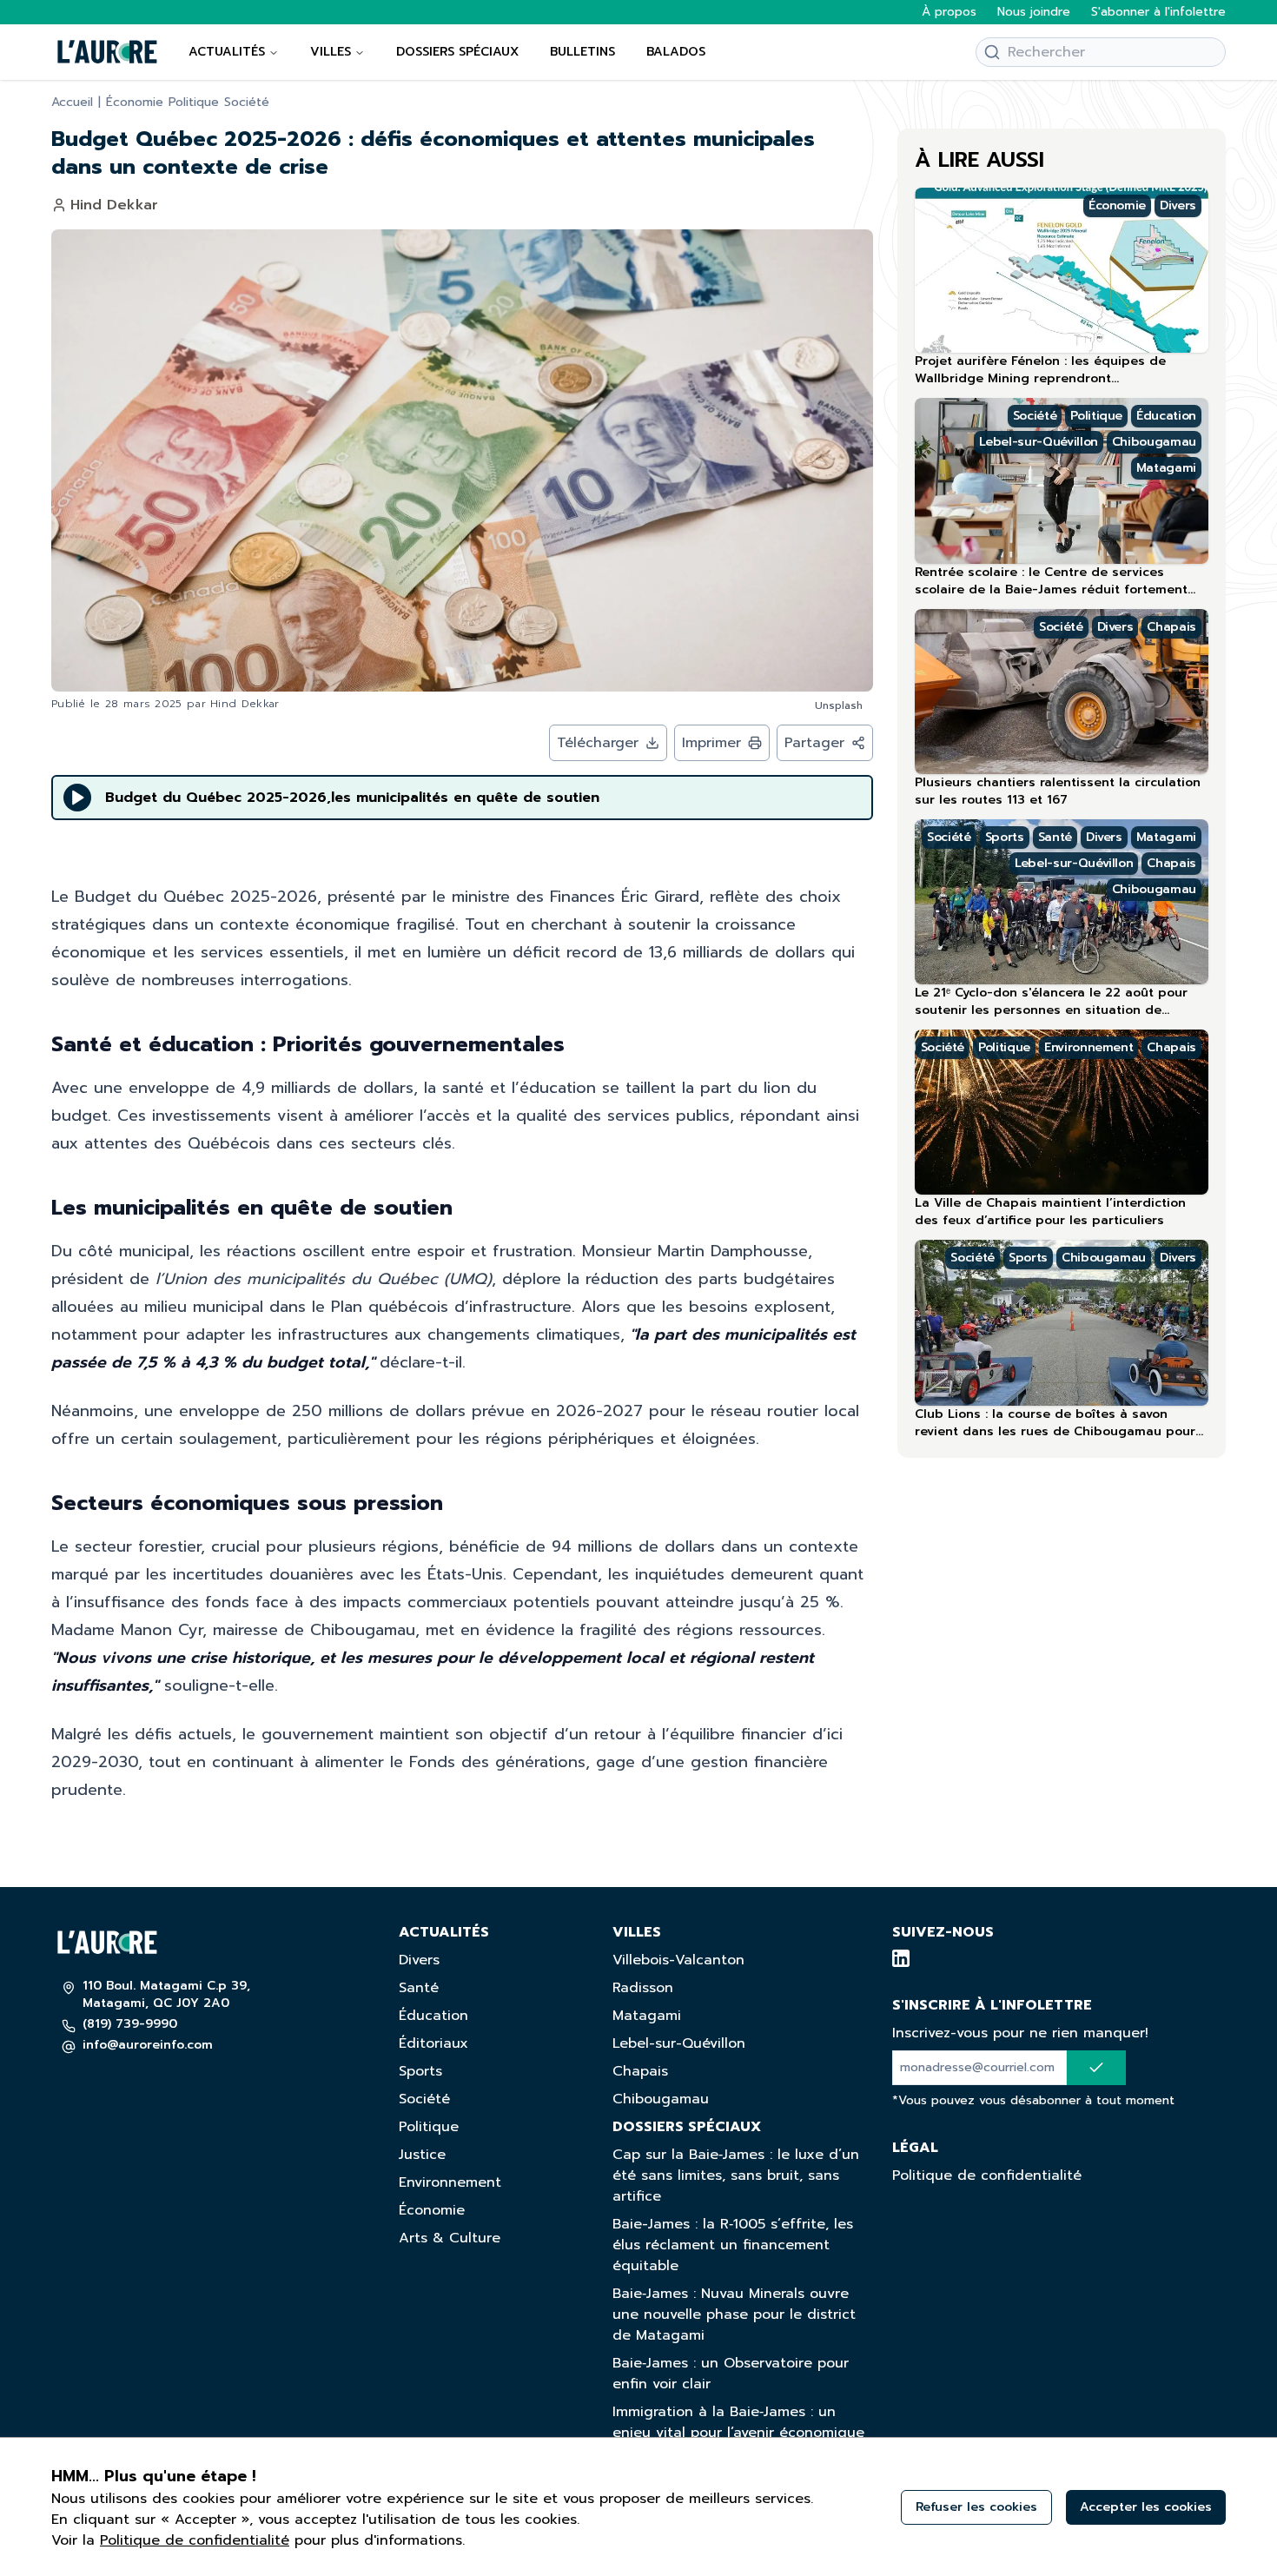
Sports (420, 2071)
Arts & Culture (450, 2238)
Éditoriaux (433, 2043)
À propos (949, 12)
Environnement (450, 2182)
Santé (419, 1988)
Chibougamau (661, 2099)
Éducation (433, 2016)
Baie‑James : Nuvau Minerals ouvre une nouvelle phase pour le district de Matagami (734, 2314)
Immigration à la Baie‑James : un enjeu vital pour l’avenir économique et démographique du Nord (738, 2433)
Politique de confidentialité (987, 2175)
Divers (419, 1960)
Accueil (72, 103)
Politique (194, 103)
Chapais (640, 2071)
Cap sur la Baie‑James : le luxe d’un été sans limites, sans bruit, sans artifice (736, 2175)
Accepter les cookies (1146, 2507)
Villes (331, 52)
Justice (422, 2155)
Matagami (647, 2016)
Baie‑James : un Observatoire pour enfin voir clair (731, 2374)
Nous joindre (1034, 12)
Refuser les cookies (976, 2507)
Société (247, 103)
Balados (676, 52)
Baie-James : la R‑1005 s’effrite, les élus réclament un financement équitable (733, 2245)
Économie (135, 103)
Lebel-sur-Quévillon (679, 2043)
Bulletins (582, 52)
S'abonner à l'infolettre (1158, 12)
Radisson (643, 1988)
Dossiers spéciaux (457, 52)
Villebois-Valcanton (678, 1960)
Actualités (227, 52)
